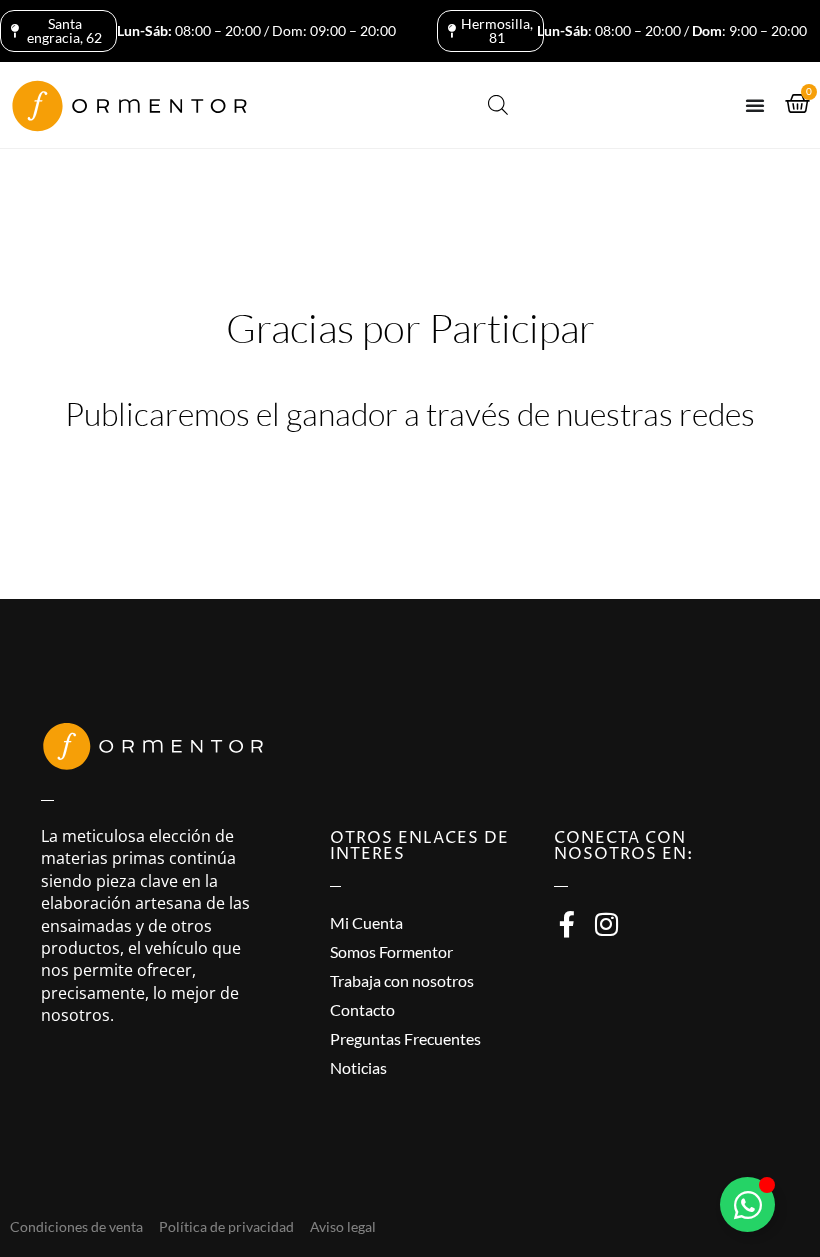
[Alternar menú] (755, 105)
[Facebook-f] (567, 924)
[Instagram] (606, 924)
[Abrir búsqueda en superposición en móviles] (498, 104)
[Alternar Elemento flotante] (747, 1204)
